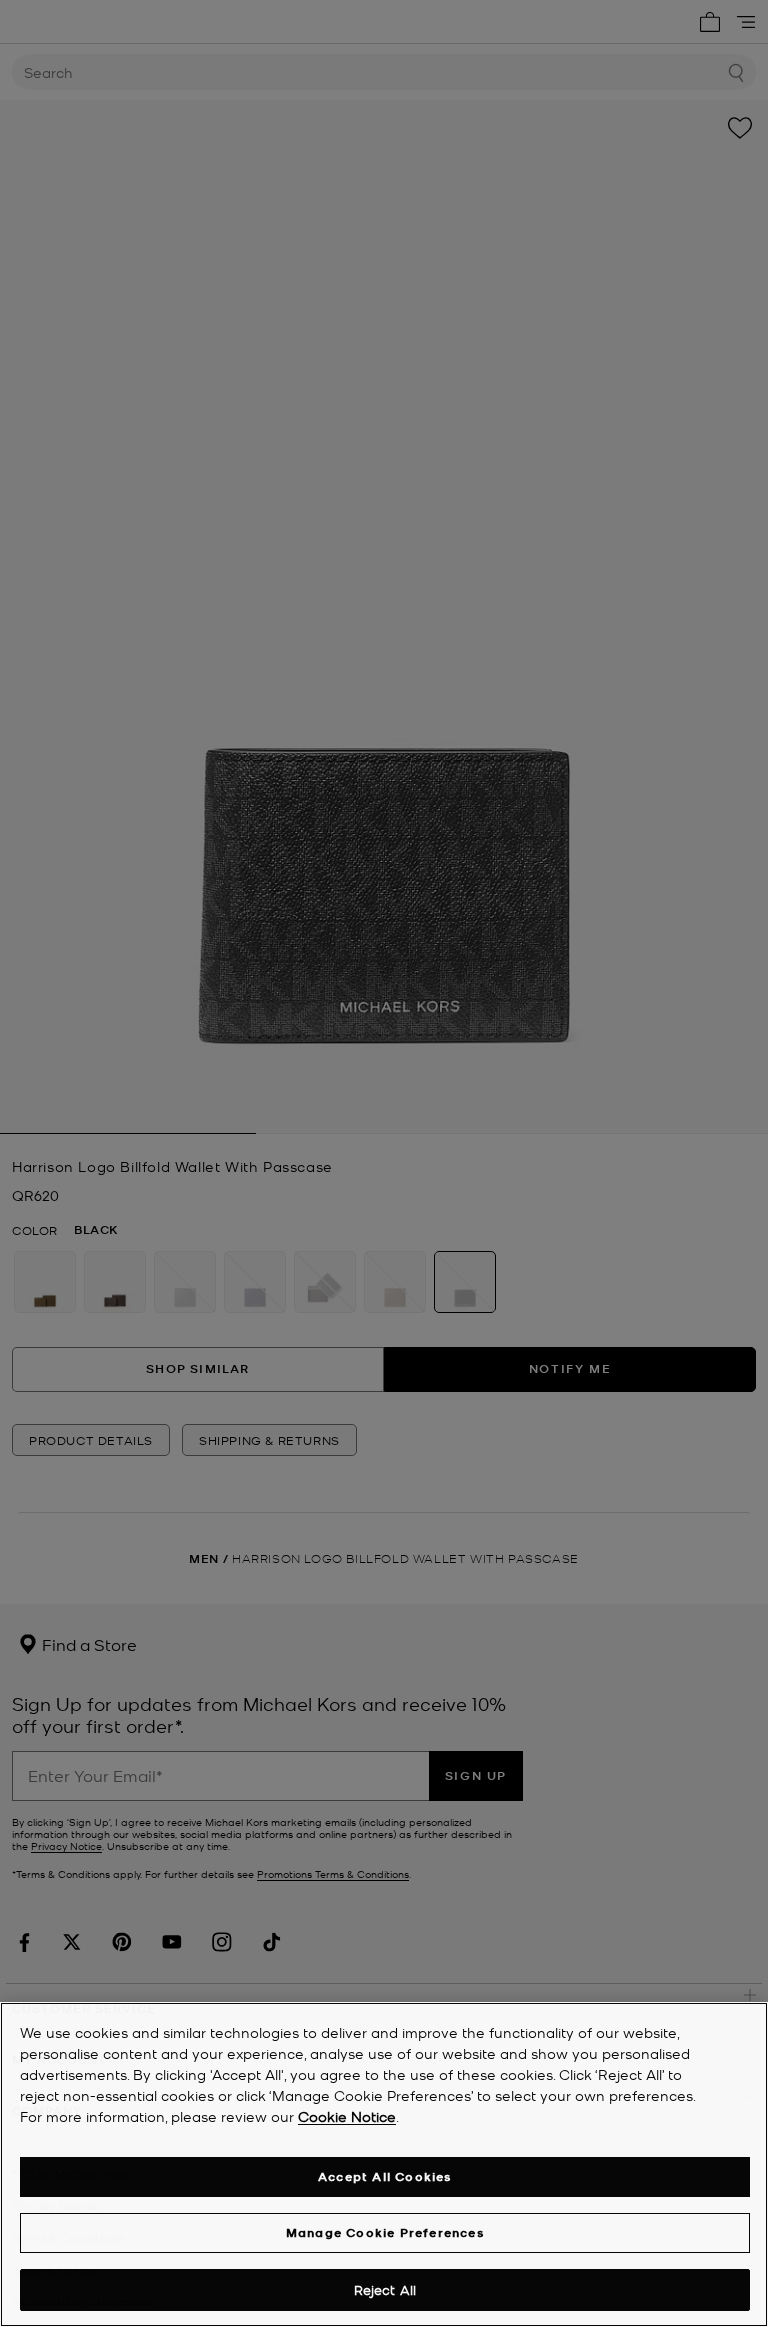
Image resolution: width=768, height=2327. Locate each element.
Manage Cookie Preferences (385, 2232)
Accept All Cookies (385, 2176)
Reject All (385, 2289)
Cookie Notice (347, 2116)
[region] (384, 2164)
